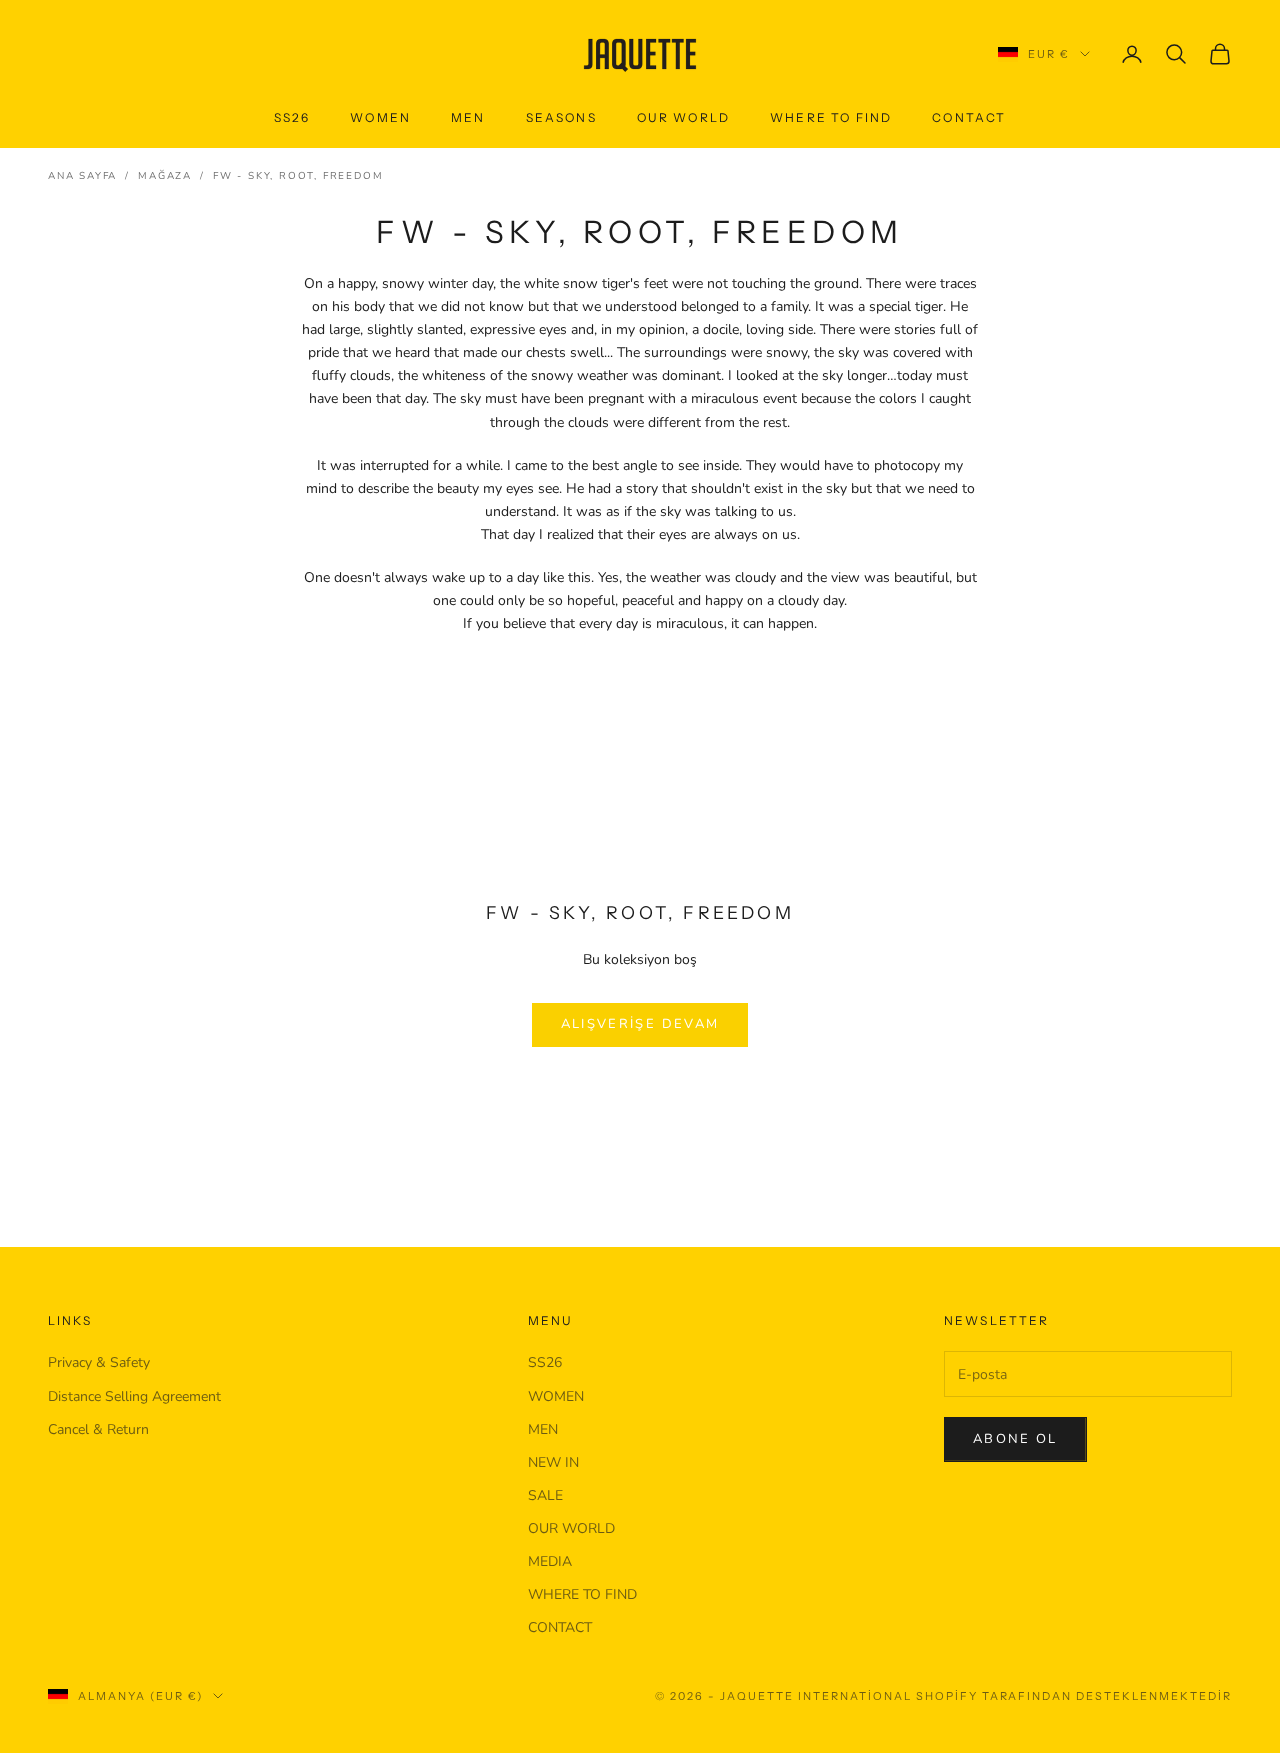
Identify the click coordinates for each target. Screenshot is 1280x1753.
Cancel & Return (98, 1429)
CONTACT (969, 117)
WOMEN (556, 1396)
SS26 (292, 117)
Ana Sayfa (82, 176)
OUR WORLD (683, 117)
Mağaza (165, 176)
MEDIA (550, 1561)
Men (468, 117)
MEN (543, 1429)
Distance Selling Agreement (134, 1396)
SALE (545, 1495)
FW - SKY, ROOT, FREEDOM (298, 176)
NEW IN (553, 1462)
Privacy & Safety (99, 1362)
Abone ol (1015, 1439)
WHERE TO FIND (831, 117)
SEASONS (561, 117)
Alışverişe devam (640, 1024)
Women (380, 117)
